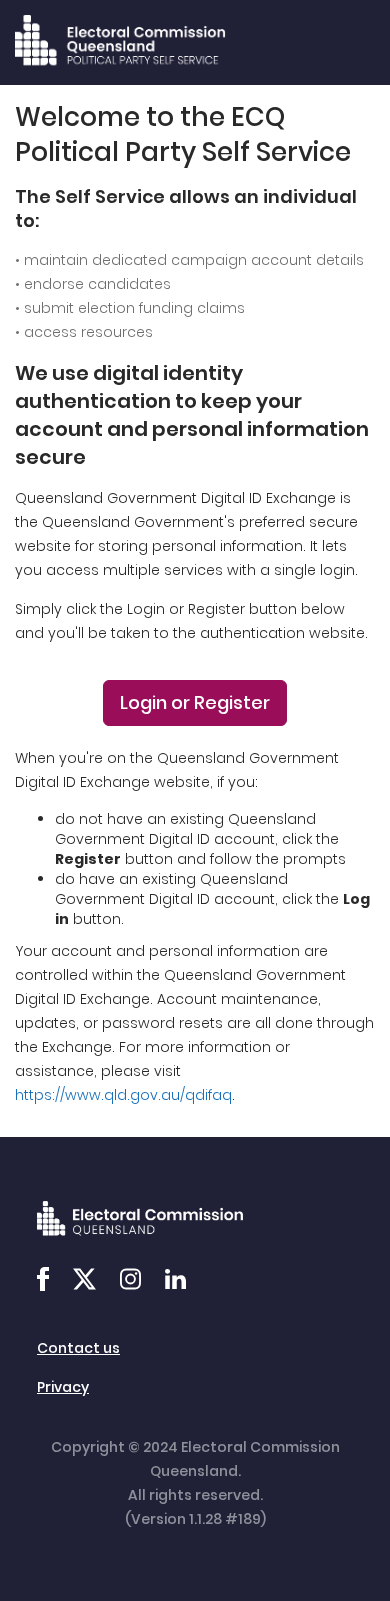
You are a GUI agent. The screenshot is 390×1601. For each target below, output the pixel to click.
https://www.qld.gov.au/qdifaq (123, 1095)
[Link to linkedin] (175, 1281)
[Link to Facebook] (43, 1281)
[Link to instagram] (130, 1281)
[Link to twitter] (84, 1281)
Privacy (63, 1387)
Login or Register (195, 702)
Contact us (78, 1348)
